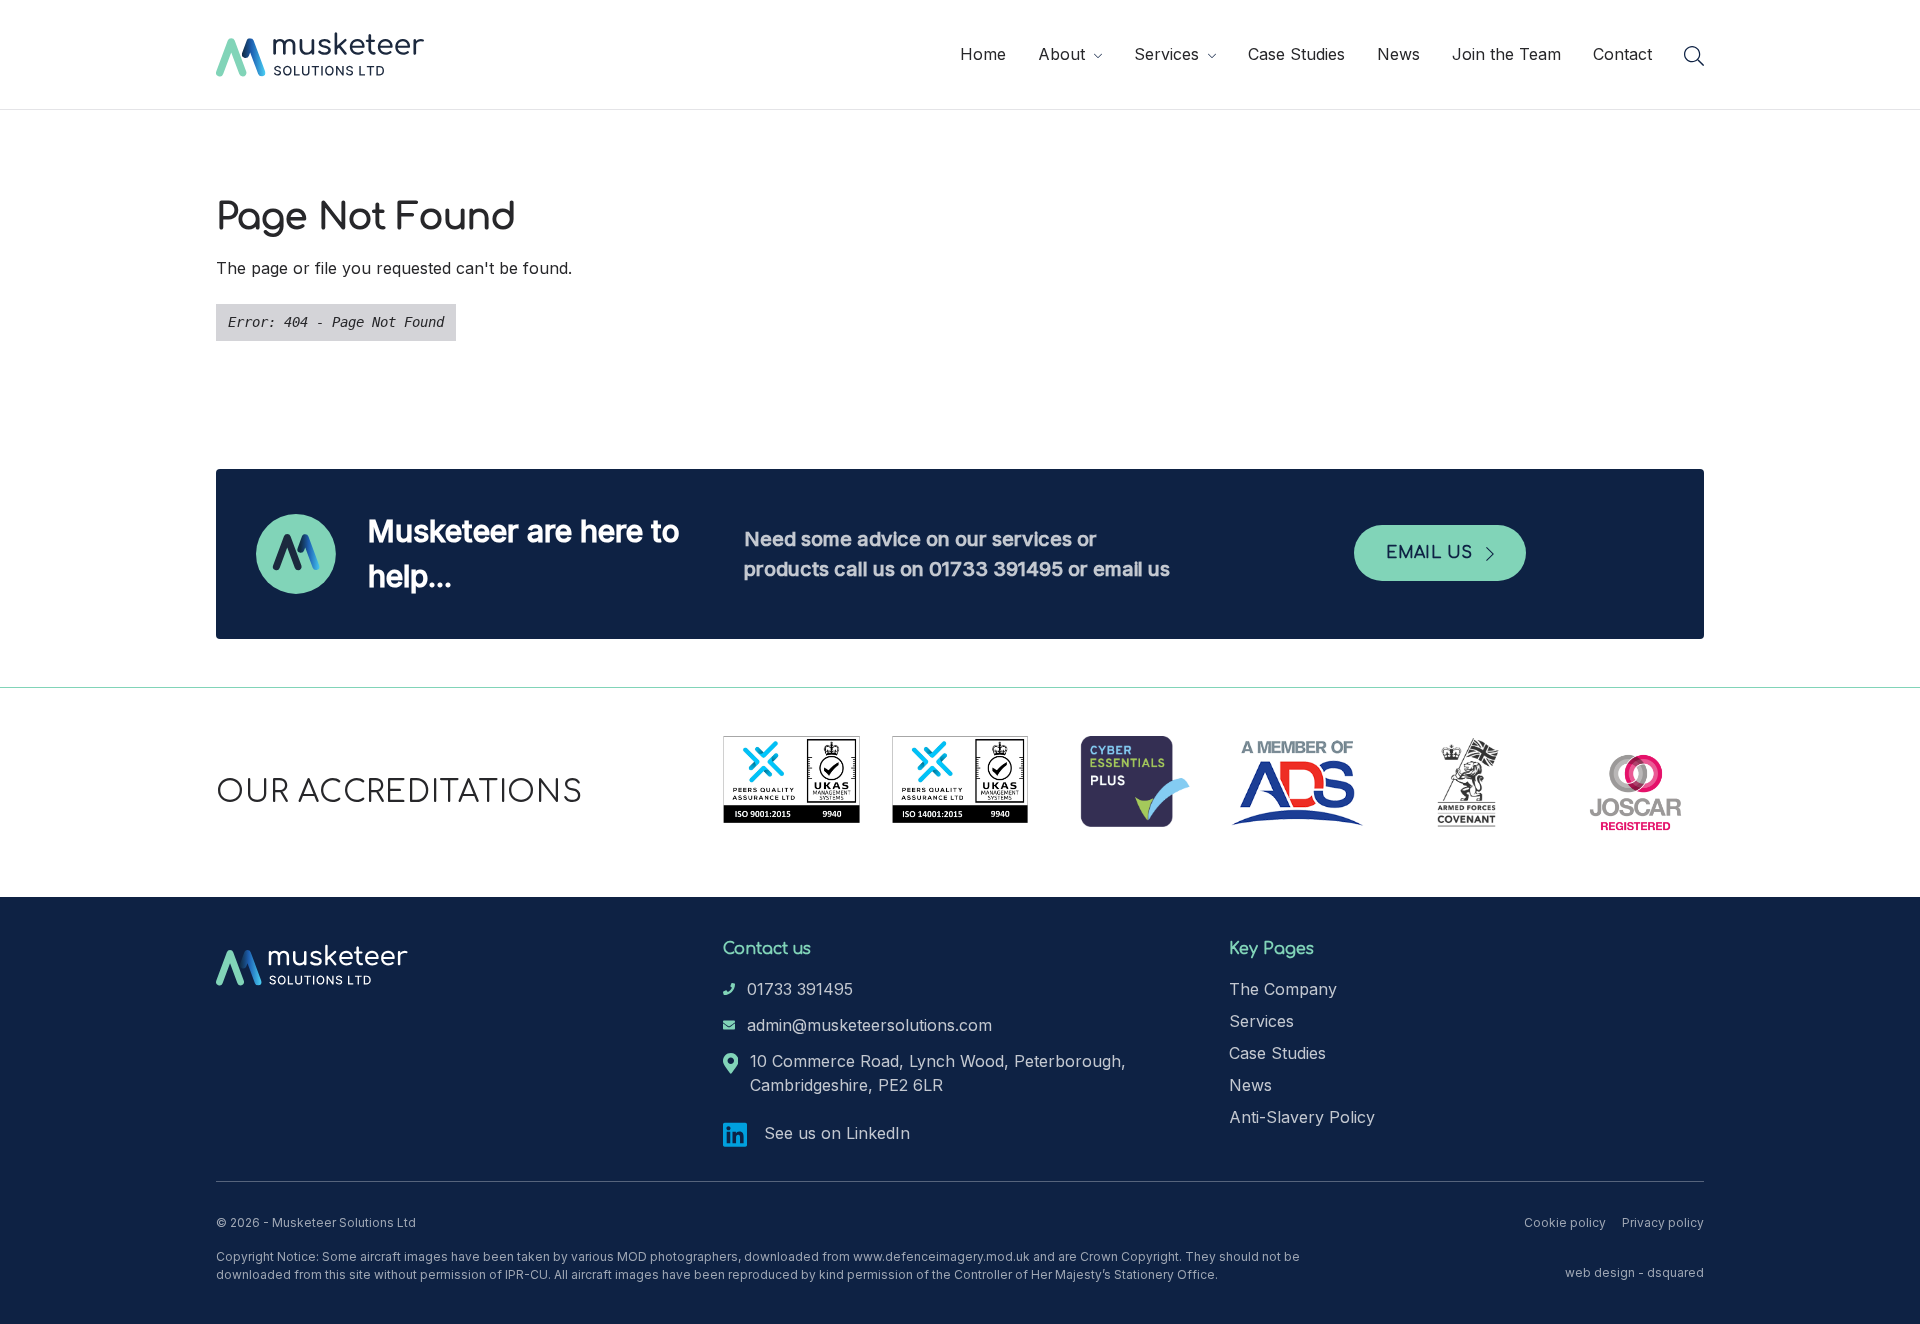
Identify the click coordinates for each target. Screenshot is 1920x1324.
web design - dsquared (1634, 1272)
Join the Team (1506, 54)
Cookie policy (1565, 1222)
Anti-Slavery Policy (1302, 1117)
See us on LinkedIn (834, 1133)
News (1398, 54)
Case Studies (1296, 54)
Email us (1432, 553)
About (1064, 54)
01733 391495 (800, 989)
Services (1169, 54)
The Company (1283, 989)
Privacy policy (1663, 1222)
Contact (1622, 54)
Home (983, 54)
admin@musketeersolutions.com (869, 1025)
